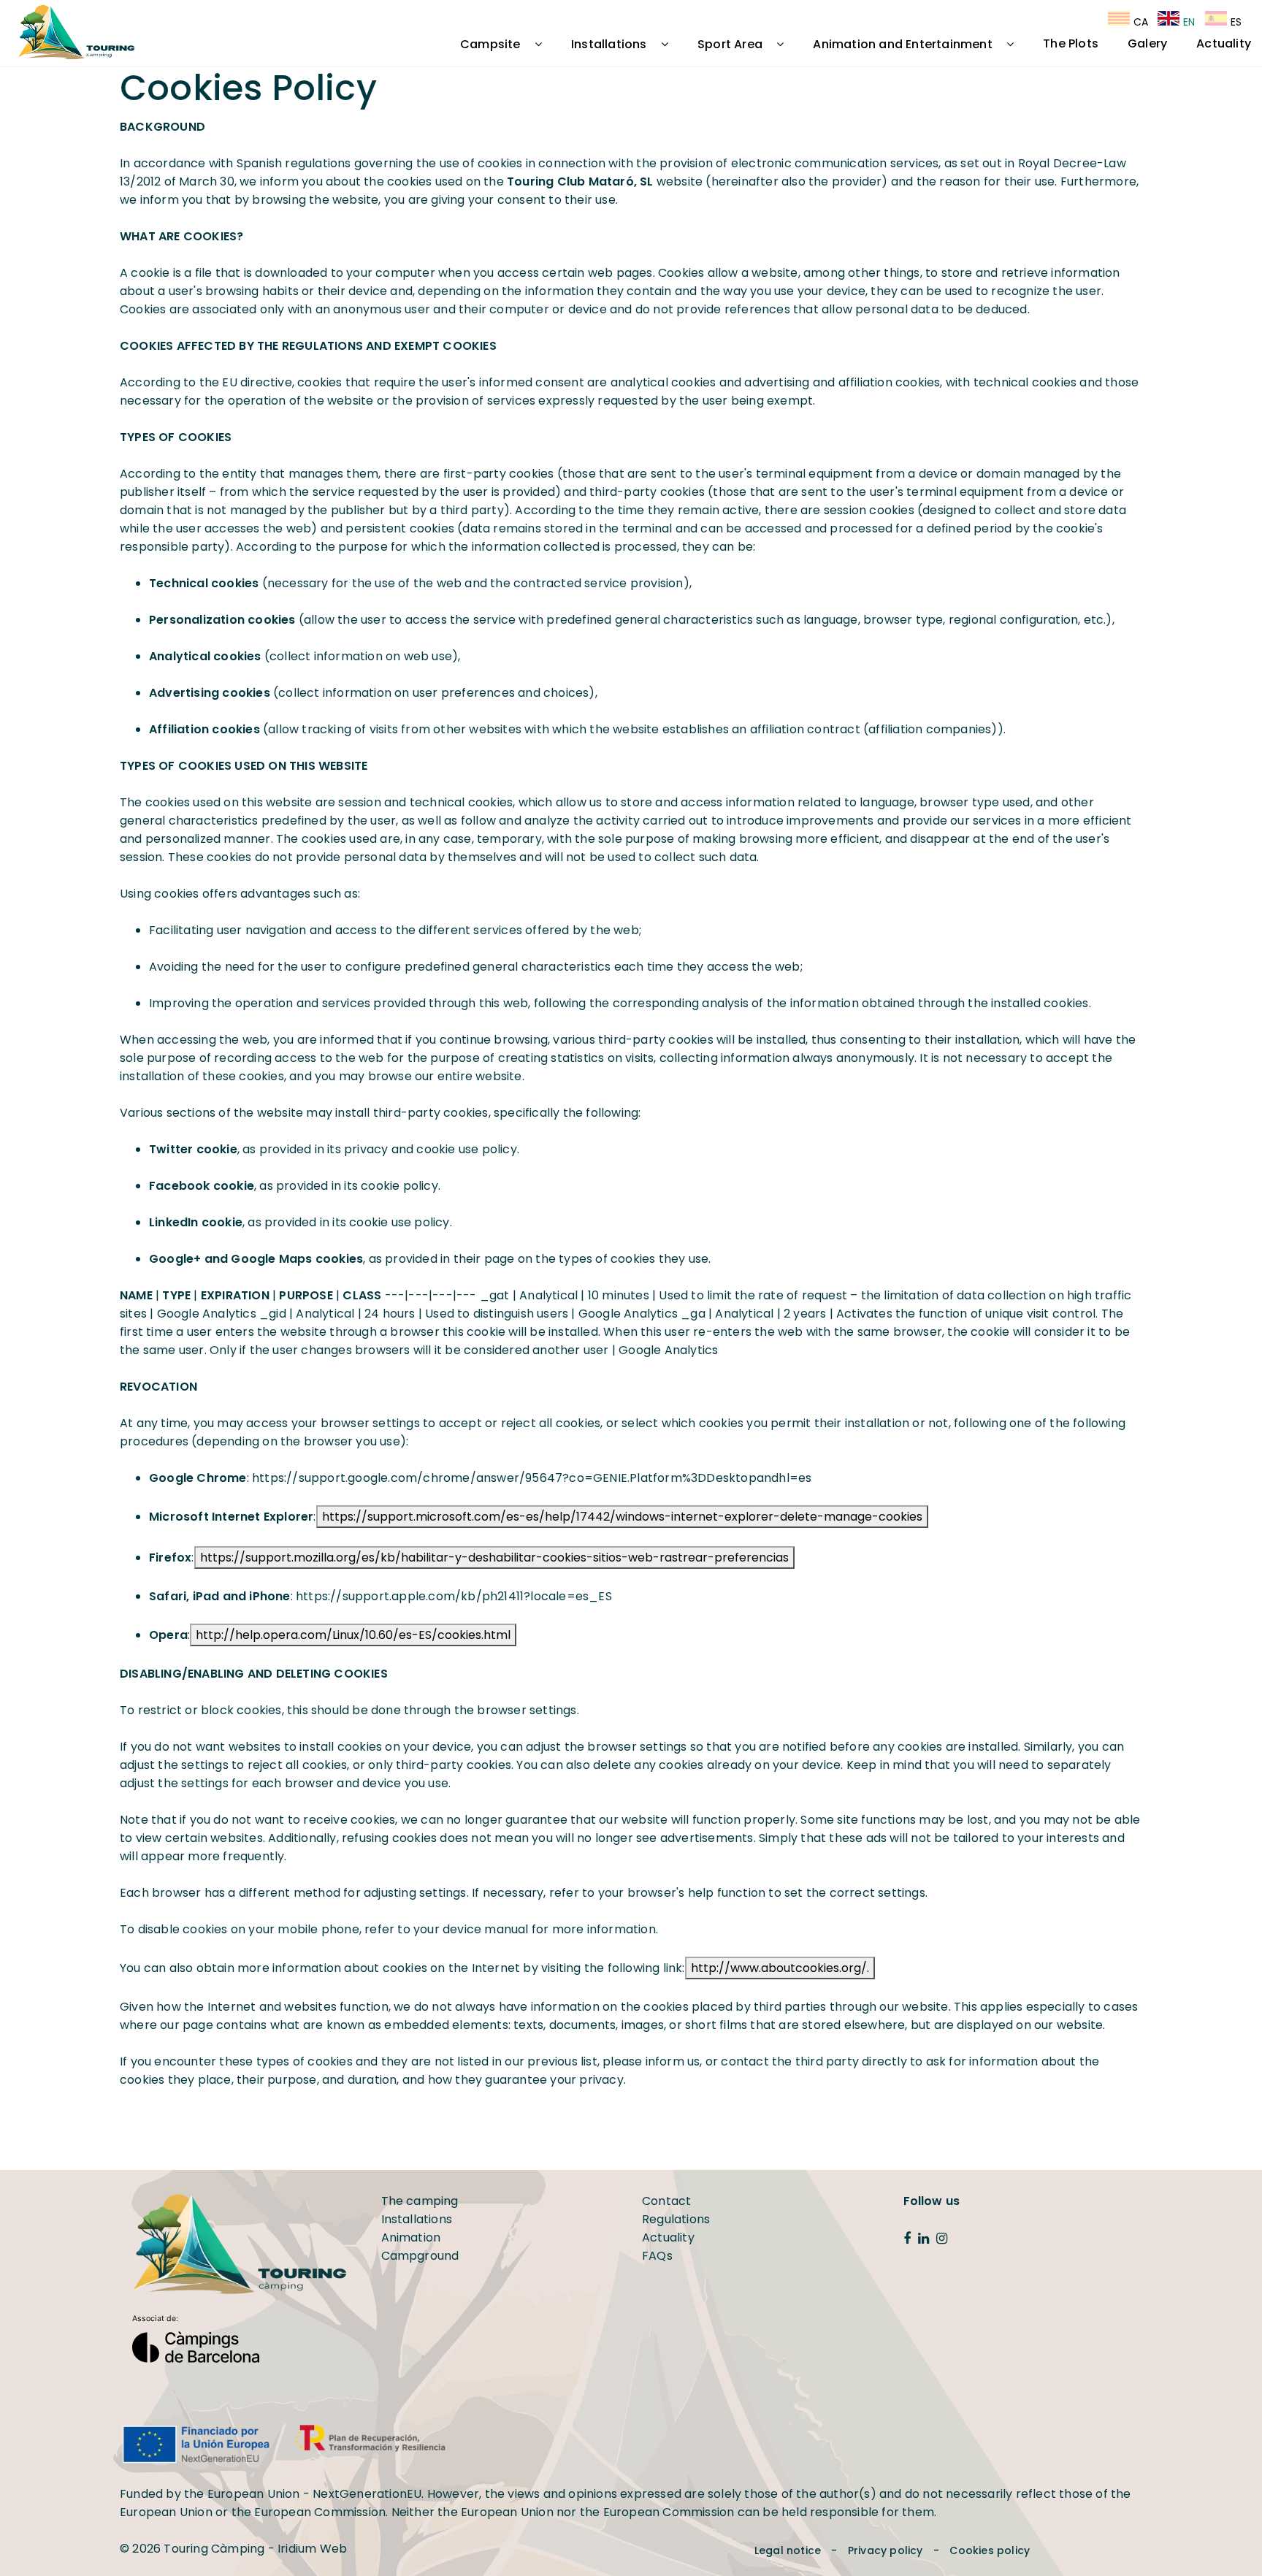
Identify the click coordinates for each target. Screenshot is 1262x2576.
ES (1236, 20)
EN (1189, 20)
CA (1141, 20)
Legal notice (788, 2550)
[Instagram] (942, 2238)
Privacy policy (886, 2550)
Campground (420, 2256)
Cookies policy (990, 2550)
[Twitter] (923, 2238)
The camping (420, 2201)
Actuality (668, 2237)
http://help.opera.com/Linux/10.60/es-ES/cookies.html (353, 1635)
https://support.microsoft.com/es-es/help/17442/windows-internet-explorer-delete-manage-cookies (622, 1517)
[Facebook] (907, 2238)
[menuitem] (501, 44)
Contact (666, 2201)
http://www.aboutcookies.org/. (780, 1968)
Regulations (676, 2219)
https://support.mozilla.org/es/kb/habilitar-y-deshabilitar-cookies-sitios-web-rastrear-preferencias (494, 1558)
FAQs (657, 2256)
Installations (417, 2219)
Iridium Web (312, 2549)
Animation (411, 2237)
